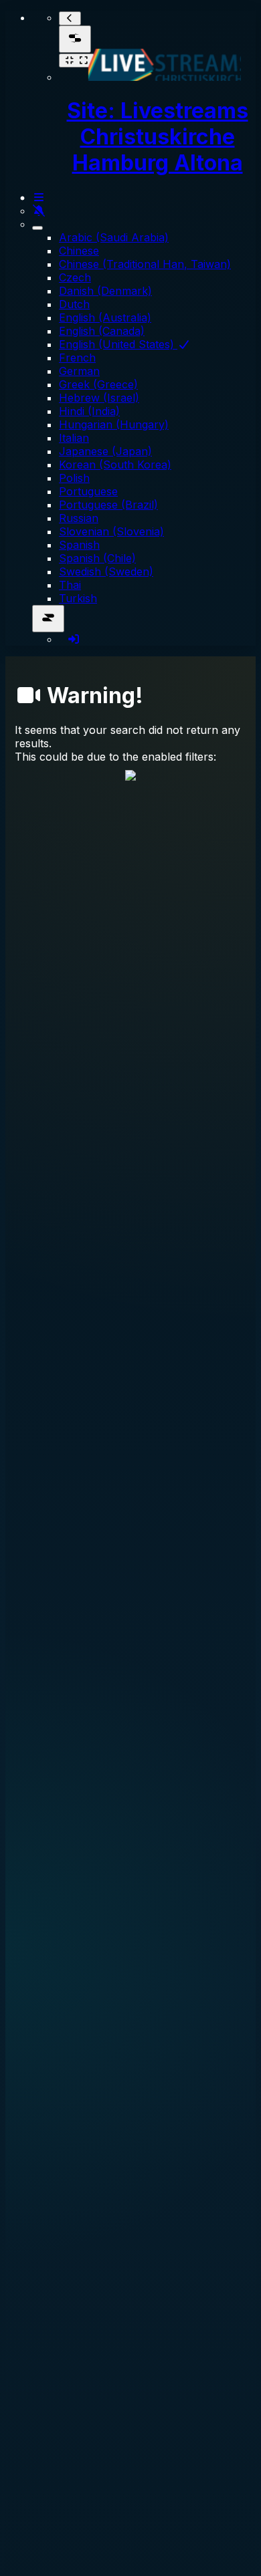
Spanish (79, 545)
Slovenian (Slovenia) (111, 531)
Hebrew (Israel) (99, 398)
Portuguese (88, 491)
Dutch (74, 304)
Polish (74, 478)
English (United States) (118, 344)
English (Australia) (105, 317)
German (79, 371)
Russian (79, 518)
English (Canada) (102, 331)
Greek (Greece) (98, 384)
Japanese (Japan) (105, 451)
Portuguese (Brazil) (108, 505)
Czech (75, 277)
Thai (70, 585)
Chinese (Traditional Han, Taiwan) (145, 264)
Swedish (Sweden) (106, 571)
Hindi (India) (89, 411)
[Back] (70, 18)
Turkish (78, 598)
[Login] (74, 639)
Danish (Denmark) (105, 291)
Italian (74, 438)
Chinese (79, 251)
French (77, 358)
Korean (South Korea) (115, 465)
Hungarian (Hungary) (114, 424)
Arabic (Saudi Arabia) (114, 237)
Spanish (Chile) (97, 558)
